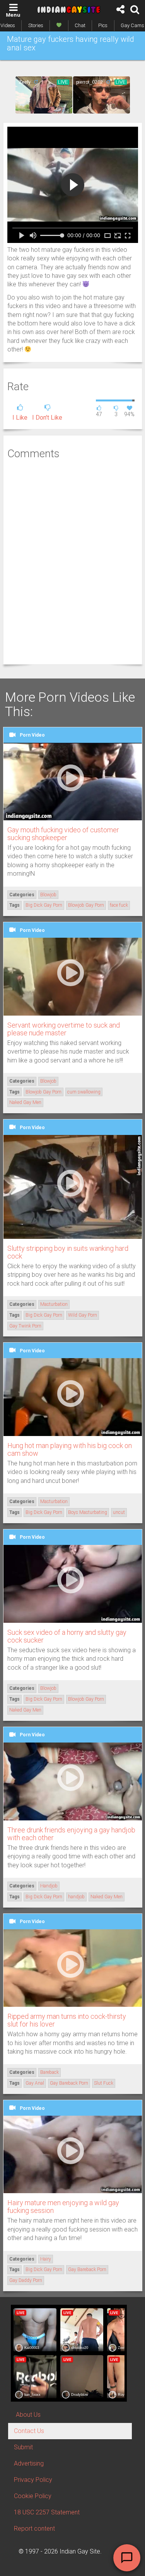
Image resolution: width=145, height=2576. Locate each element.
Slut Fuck (104, 2083)
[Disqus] (73, 561)
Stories (36, 25)
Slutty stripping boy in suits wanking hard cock (68, 1252)
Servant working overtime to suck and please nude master (64, 1029)
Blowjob (48, 895)
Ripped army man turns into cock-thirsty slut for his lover (67, 2020)
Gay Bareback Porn (69, 2083)
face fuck (119, 905)
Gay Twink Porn (25, 1326)
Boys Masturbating (88, 1512)
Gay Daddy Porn (26, 2280)
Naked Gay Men (25, 1102)
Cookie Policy (33, 2496)
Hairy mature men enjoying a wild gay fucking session (63, 2207)
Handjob (49, 1886)
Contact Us (29, 2431)
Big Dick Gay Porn (44, 905)
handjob (76, 1897)
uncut (119, 1512)
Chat (80, 25)
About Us (28, 2415)
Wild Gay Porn (83, 1315)
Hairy (46, 2259)
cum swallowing (84, 1092)
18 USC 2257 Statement (47, 2512)
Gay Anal (35, 2083)
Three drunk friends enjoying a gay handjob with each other (71, 1834)
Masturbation (54, 1304)
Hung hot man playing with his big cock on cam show (70, 1449)
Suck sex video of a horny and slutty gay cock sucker (67, 1636)
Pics (103, 25)
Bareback (49, 2072)
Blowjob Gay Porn (86, 905)
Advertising (29, 2463)
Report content (34, 2529)
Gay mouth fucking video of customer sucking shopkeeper (63, 834)
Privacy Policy (33, 2480)
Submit (23, 2447)
